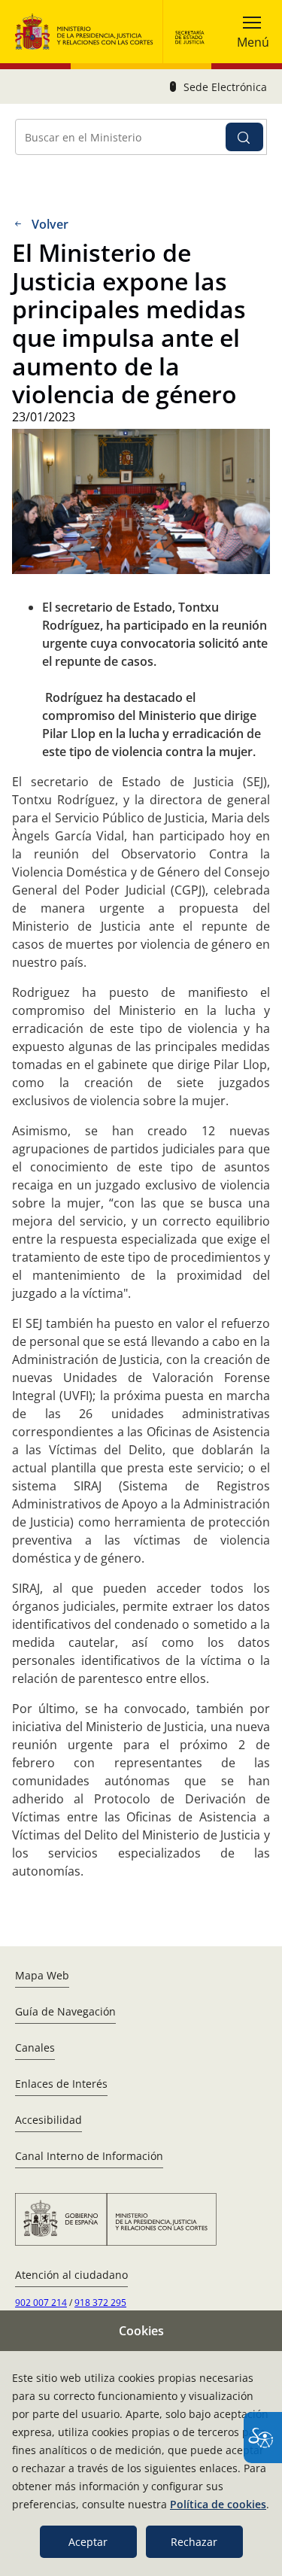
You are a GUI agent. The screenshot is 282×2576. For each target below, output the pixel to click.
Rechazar (194, 2542)
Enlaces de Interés (61, 2084)
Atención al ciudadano (71, 2275)
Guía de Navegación (65, 2011)
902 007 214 (41, 2303)
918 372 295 (100, 2303)
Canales (35, 2047)
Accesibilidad (49, 2120)
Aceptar (88, 2542)
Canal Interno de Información (89, 2156)
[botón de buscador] (244, 137)
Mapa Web (42, 1975)
